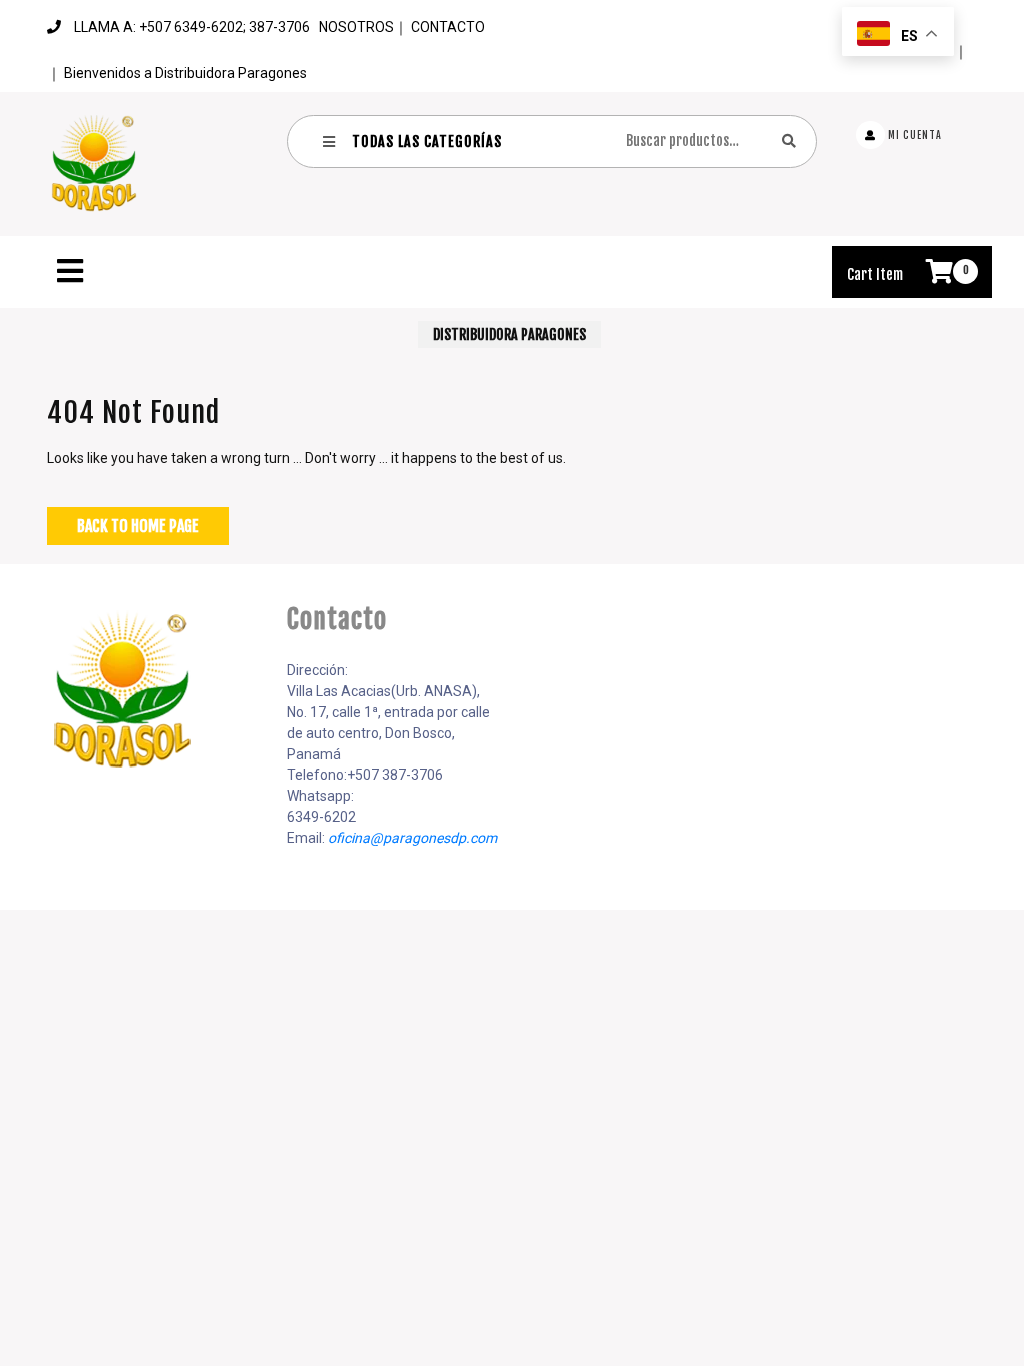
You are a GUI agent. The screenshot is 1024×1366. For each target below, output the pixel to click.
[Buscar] (789, 140)
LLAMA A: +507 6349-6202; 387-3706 (192, 27)
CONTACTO (448, 27)
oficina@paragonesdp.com (412, 838)
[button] (432, 271)
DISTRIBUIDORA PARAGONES (509, 334)
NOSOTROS (356, 27)
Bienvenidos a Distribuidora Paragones (185, 73)
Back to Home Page (138, 526)
